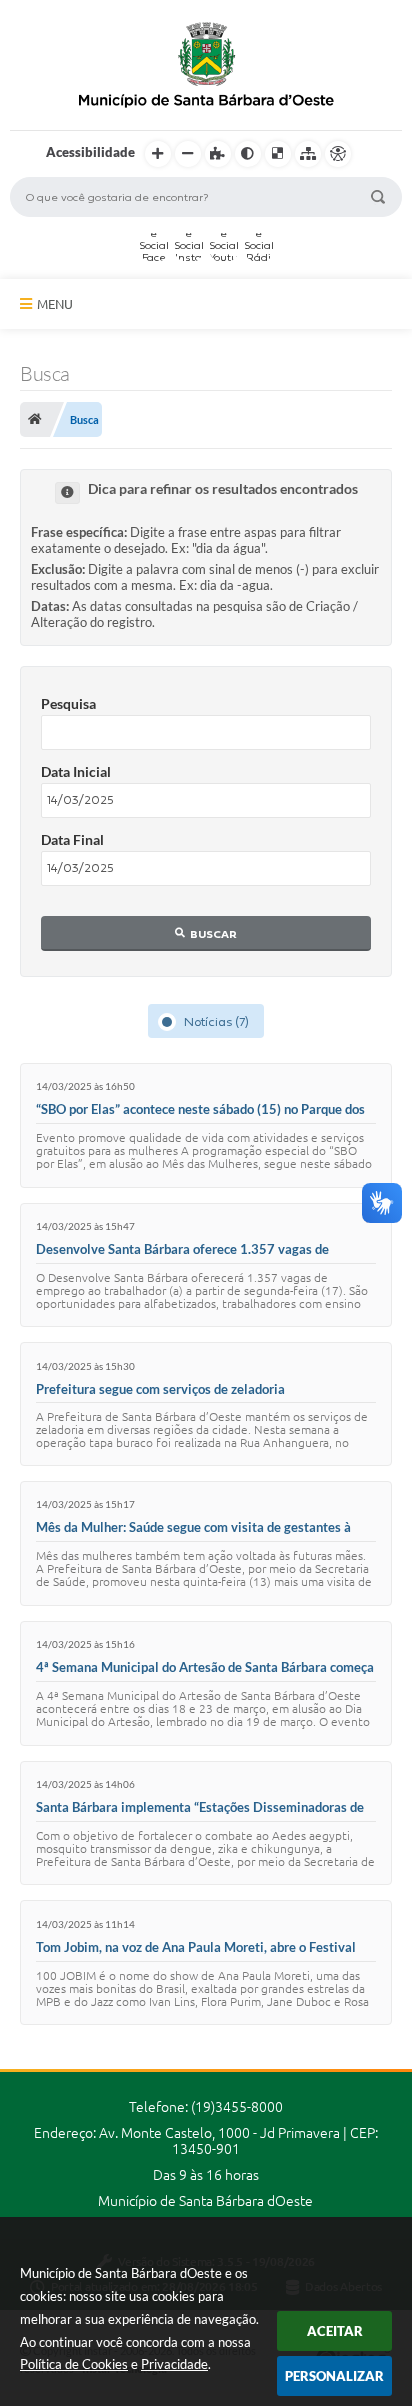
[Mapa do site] (308, 154)
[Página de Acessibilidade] (338, 154)
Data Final (72, 839)
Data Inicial (76, 771)
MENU (55, 304)
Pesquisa (68, 703)
